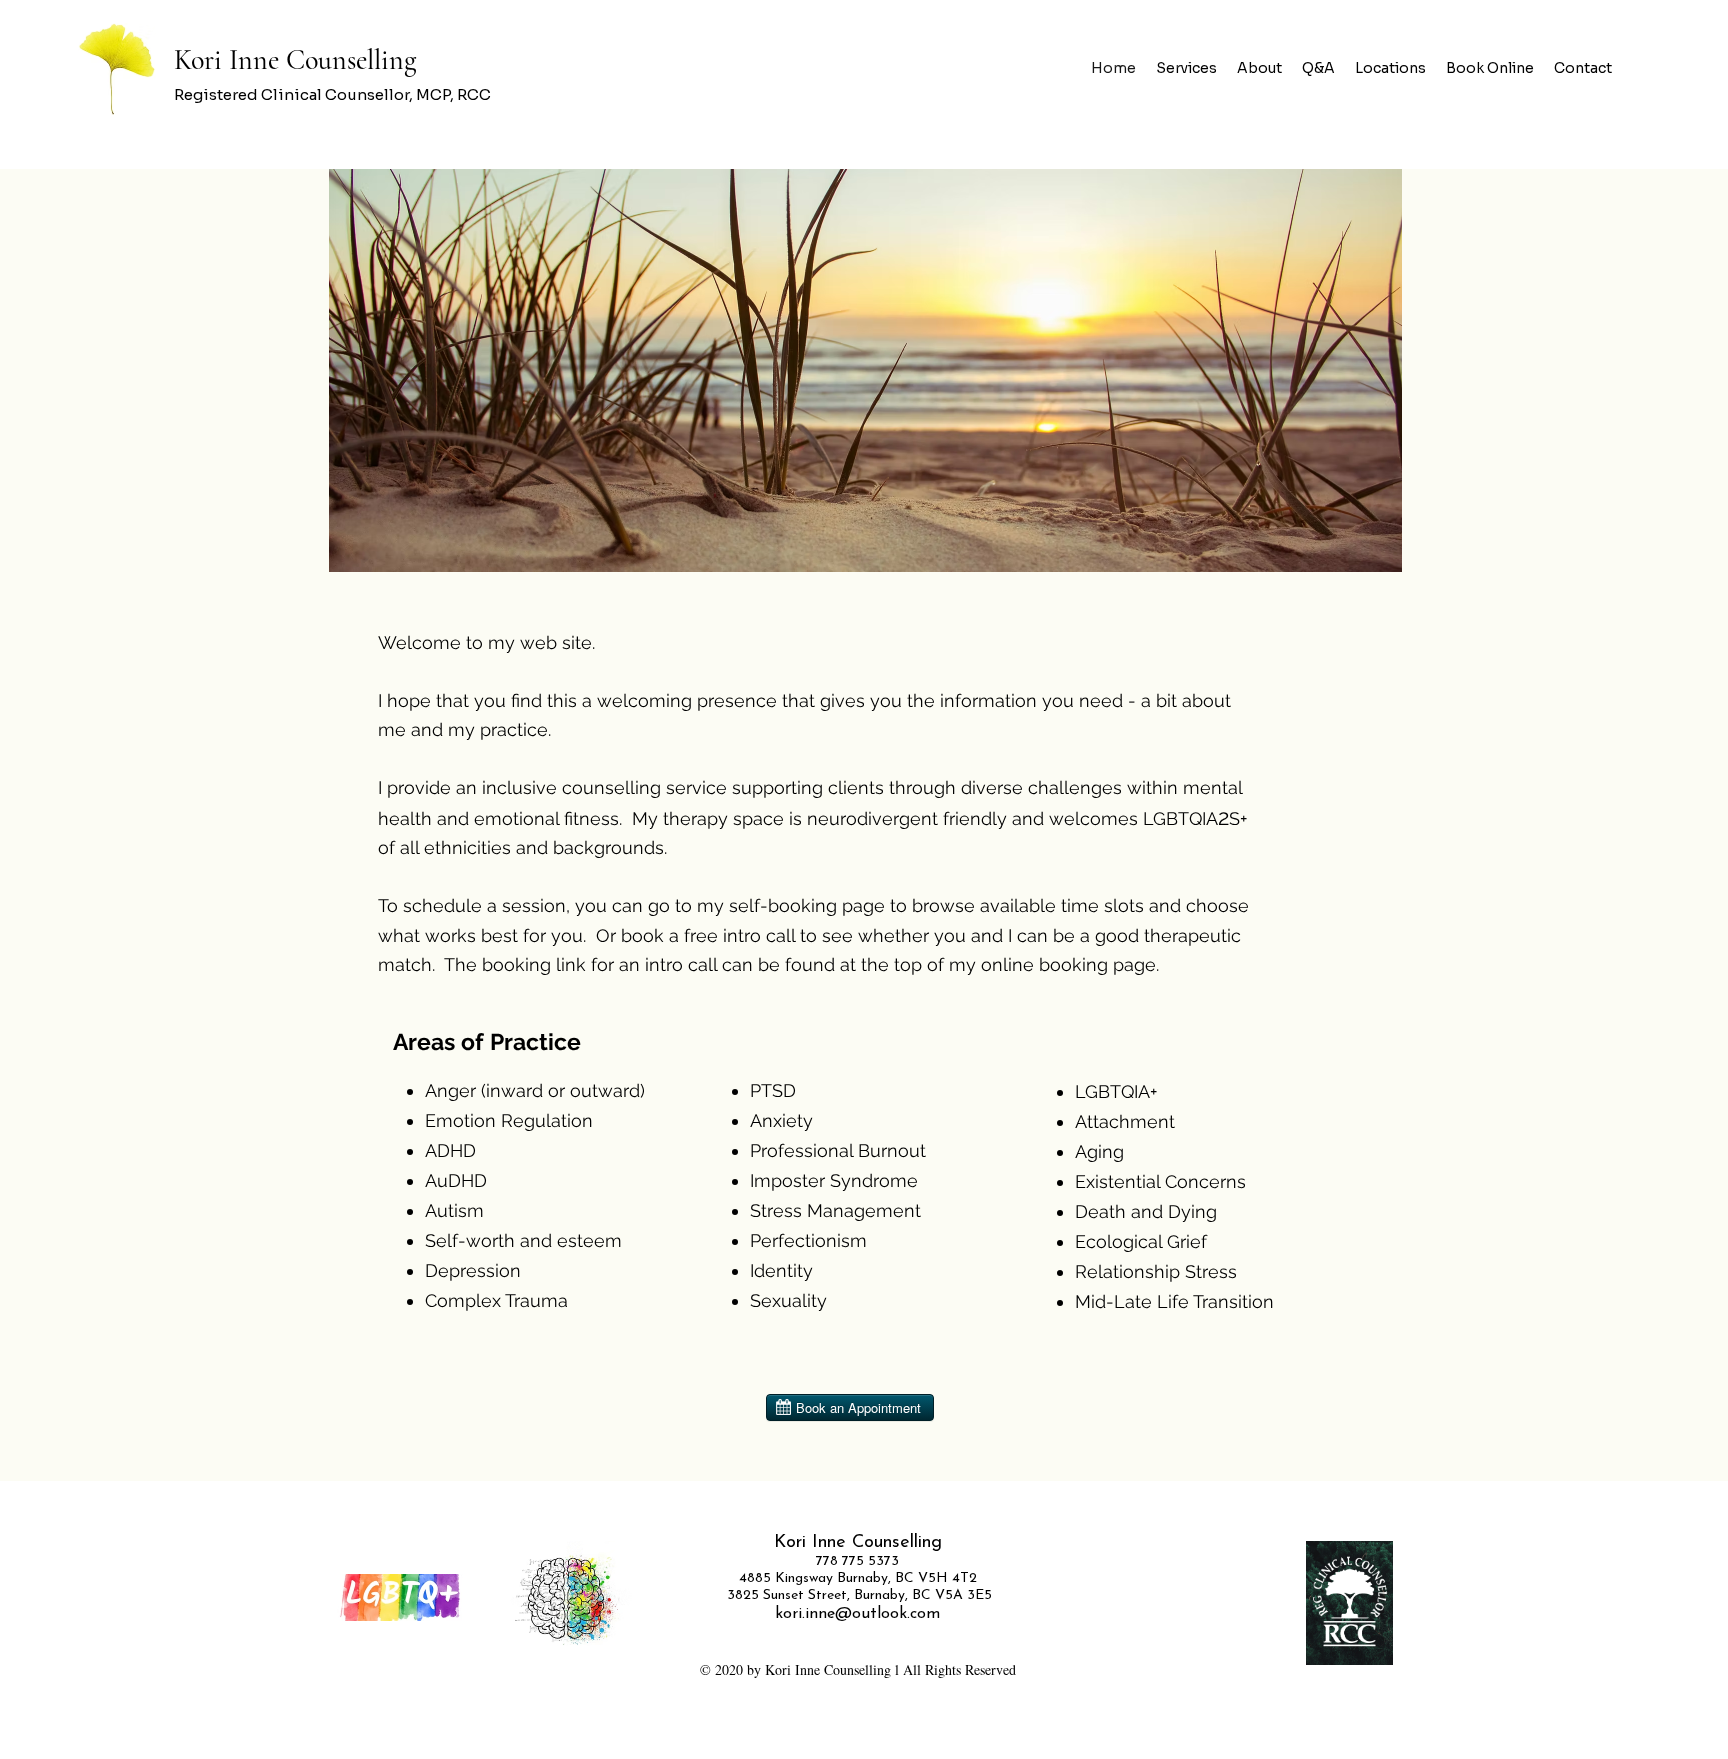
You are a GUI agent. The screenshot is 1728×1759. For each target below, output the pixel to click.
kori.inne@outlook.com (857, 1614)
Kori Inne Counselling (298, 60)
